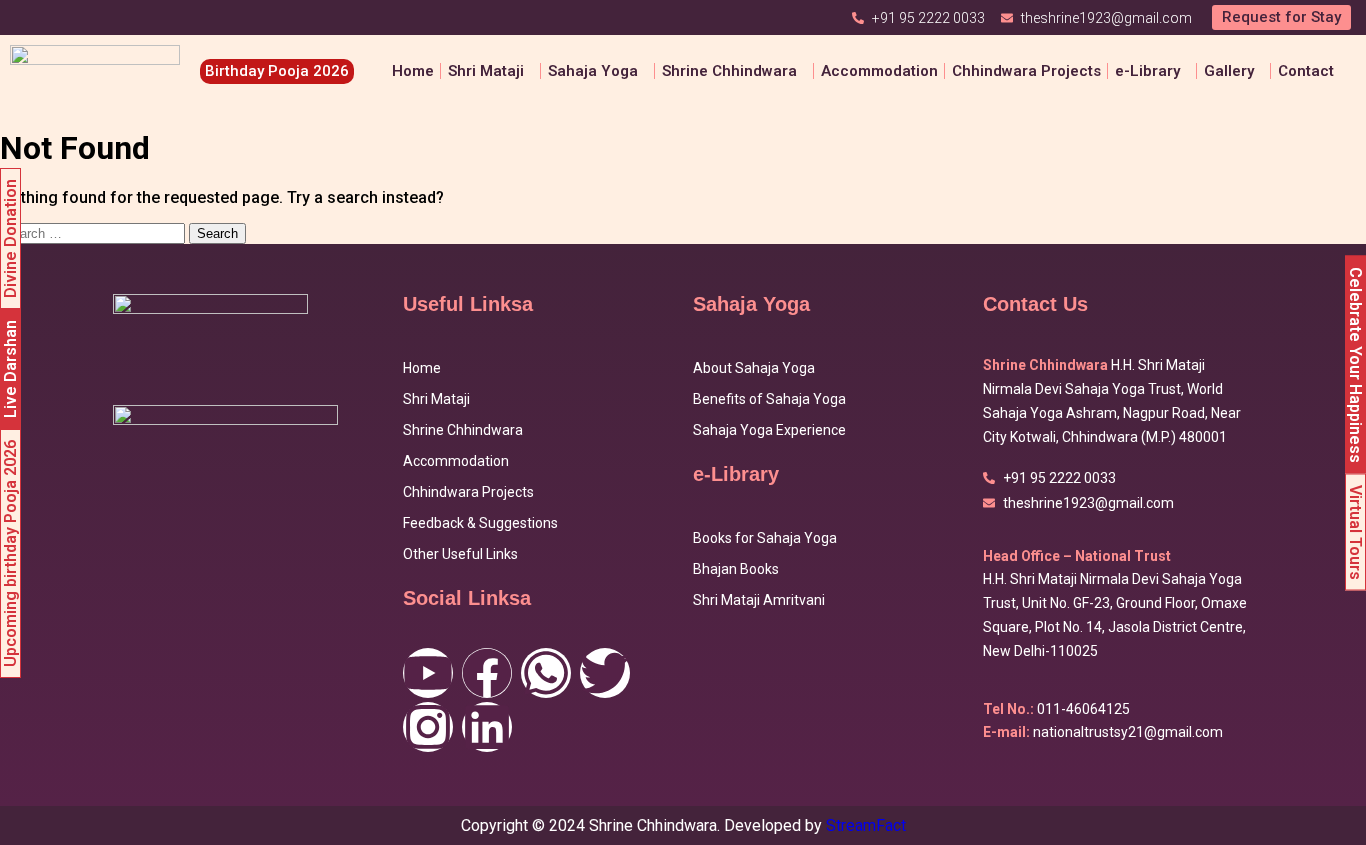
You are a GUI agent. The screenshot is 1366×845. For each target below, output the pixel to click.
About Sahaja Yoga (754, 368)
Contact (1306, 71)
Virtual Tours (1355, 531)
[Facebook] (487, 673)
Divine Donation (10, 238)
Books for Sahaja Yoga (765, 538)
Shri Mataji (436, 399)
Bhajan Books (736, 569)
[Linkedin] (487, 727)
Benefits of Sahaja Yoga (769, 399)
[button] (491, 71)
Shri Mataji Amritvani (759, 600)
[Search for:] (94, 232)
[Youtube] (428, 673)
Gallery (1229, 71)
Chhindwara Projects (1026, 71)
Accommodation (879, 71)
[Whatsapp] (546, 673)
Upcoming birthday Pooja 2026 (10, 553)
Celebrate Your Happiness (1355, 364)
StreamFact (866, 825)
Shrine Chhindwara (729, 71)
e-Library (1147, 71)
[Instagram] (428, 727)
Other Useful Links (460, 554)
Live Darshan (10, 369)
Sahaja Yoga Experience (769, 430)
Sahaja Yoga (593, 71)
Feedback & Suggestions (480, 523)
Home (413, 71)
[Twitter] (605, 673)
